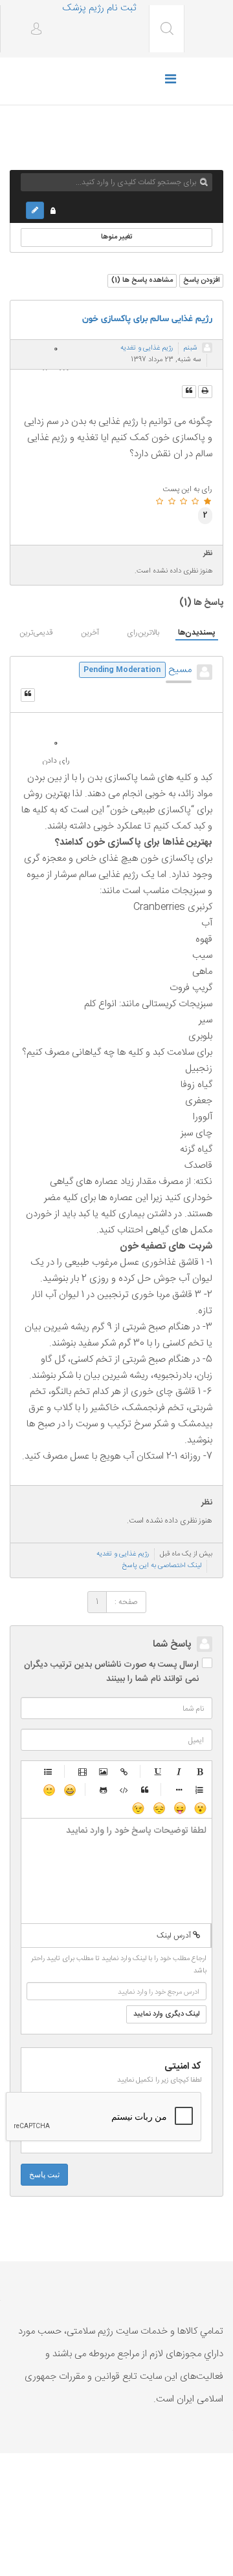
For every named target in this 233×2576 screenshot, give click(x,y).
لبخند (49, 1789)
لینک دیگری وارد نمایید (166, 2014)
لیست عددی (200, 1789)
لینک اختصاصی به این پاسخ (162, 1566)
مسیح (180, 670)
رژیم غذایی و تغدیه (147, 348)
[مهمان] (207, 348)
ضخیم (200, 1771)
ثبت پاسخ (44, 2175)
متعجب (200, 1808)
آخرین (90, 633)
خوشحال (69, 1789)
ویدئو (83, 1771)
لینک (124, 1771)
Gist (104, 1789)
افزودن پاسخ (201, 280)
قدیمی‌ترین (36, 633)
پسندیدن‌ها (196, 633)
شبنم (191, 348)
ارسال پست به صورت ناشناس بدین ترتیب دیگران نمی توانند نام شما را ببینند (111, 1672)
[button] (31, 30)
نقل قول (145, 1789)
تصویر (104, 1771)
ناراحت (159, 1808)
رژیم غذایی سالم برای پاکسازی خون (147, 319)
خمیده (179, 1771)
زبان (179, 1808)
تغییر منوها (117, 237)
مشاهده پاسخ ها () (142, 280)
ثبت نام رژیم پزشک (99, 8)
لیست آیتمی (179, 1789)
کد (124, 1789)
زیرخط (159, 1771)
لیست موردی (49, 1771)
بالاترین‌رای (143, 633)
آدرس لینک (175, 1936)
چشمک (138, 1808)
